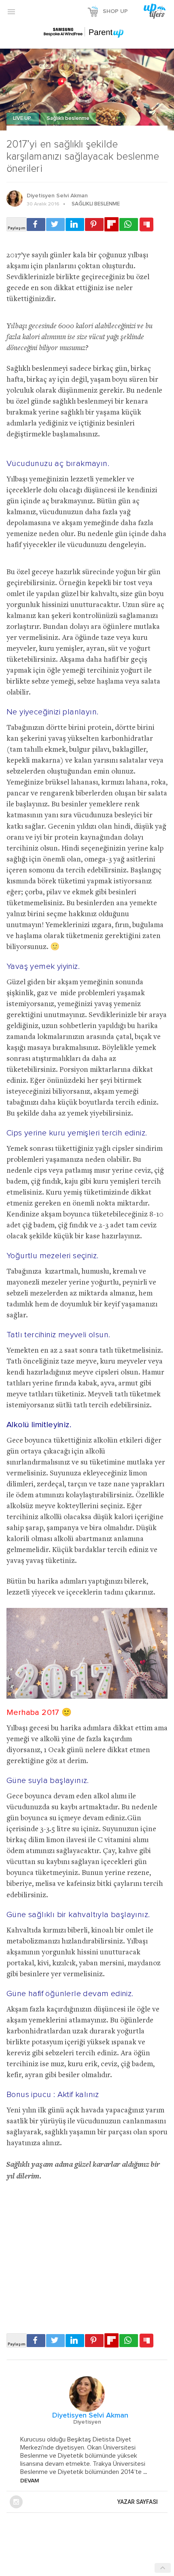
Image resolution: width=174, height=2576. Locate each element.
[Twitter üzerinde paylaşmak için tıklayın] (55, 224)
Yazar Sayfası (138, 2502)
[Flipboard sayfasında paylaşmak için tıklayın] (111, 224)
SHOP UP (115, 11)
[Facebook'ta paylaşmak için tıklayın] (36, 224)
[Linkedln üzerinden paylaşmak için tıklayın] (75, 224)
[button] (11, 11)
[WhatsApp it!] (129, 224)
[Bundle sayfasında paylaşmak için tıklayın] (146, 225)
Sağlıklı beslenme (68, 119)
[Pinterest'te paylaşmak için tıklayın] (94, 224)
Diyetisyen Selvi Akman (57, 196)
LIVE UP (23, 119)
